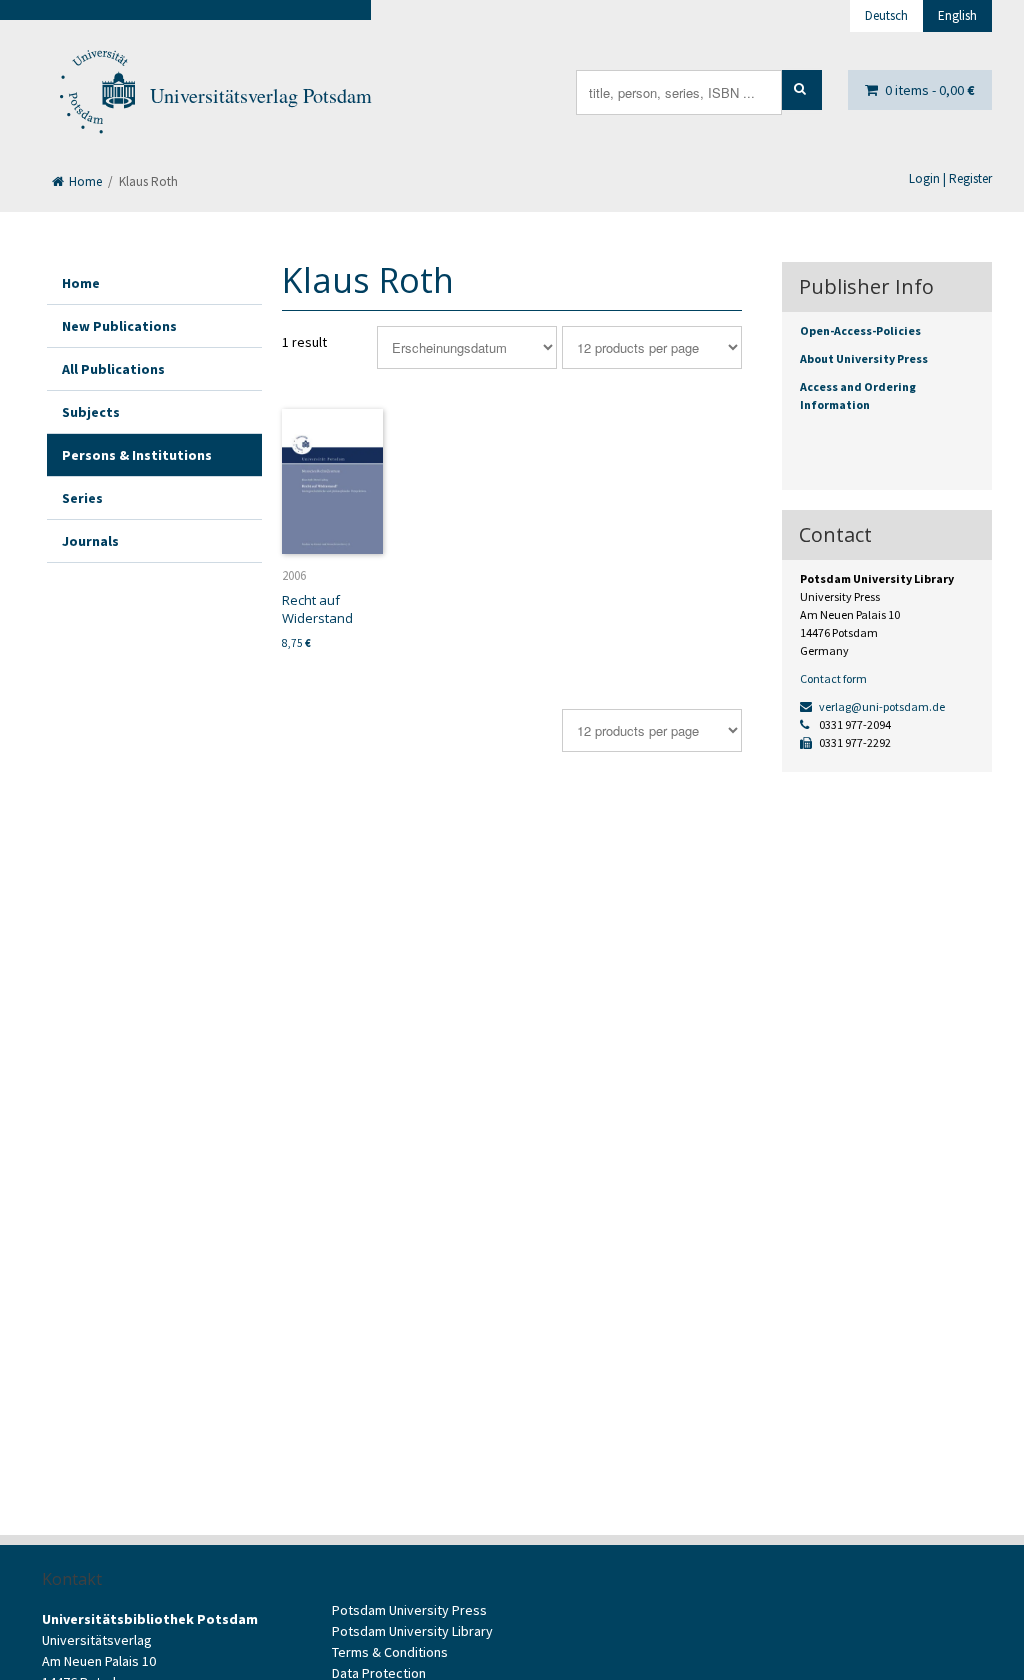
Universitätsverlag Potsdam (261, 95)
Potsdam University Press (409, 1610)
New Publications (119, 326)
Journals (90, 541)
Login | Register (950, 178)
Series (82, 498)
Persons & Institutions (137, 455)
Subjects (91, 412)
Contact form (833, 678)
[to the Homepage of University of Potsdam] (96, 96)
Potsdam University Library (412, 1631)
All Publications (113, 369)
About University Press (864, 358)
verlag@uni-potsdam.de (881, 706)
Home (84, 181)
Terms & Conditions (390, 1652)
